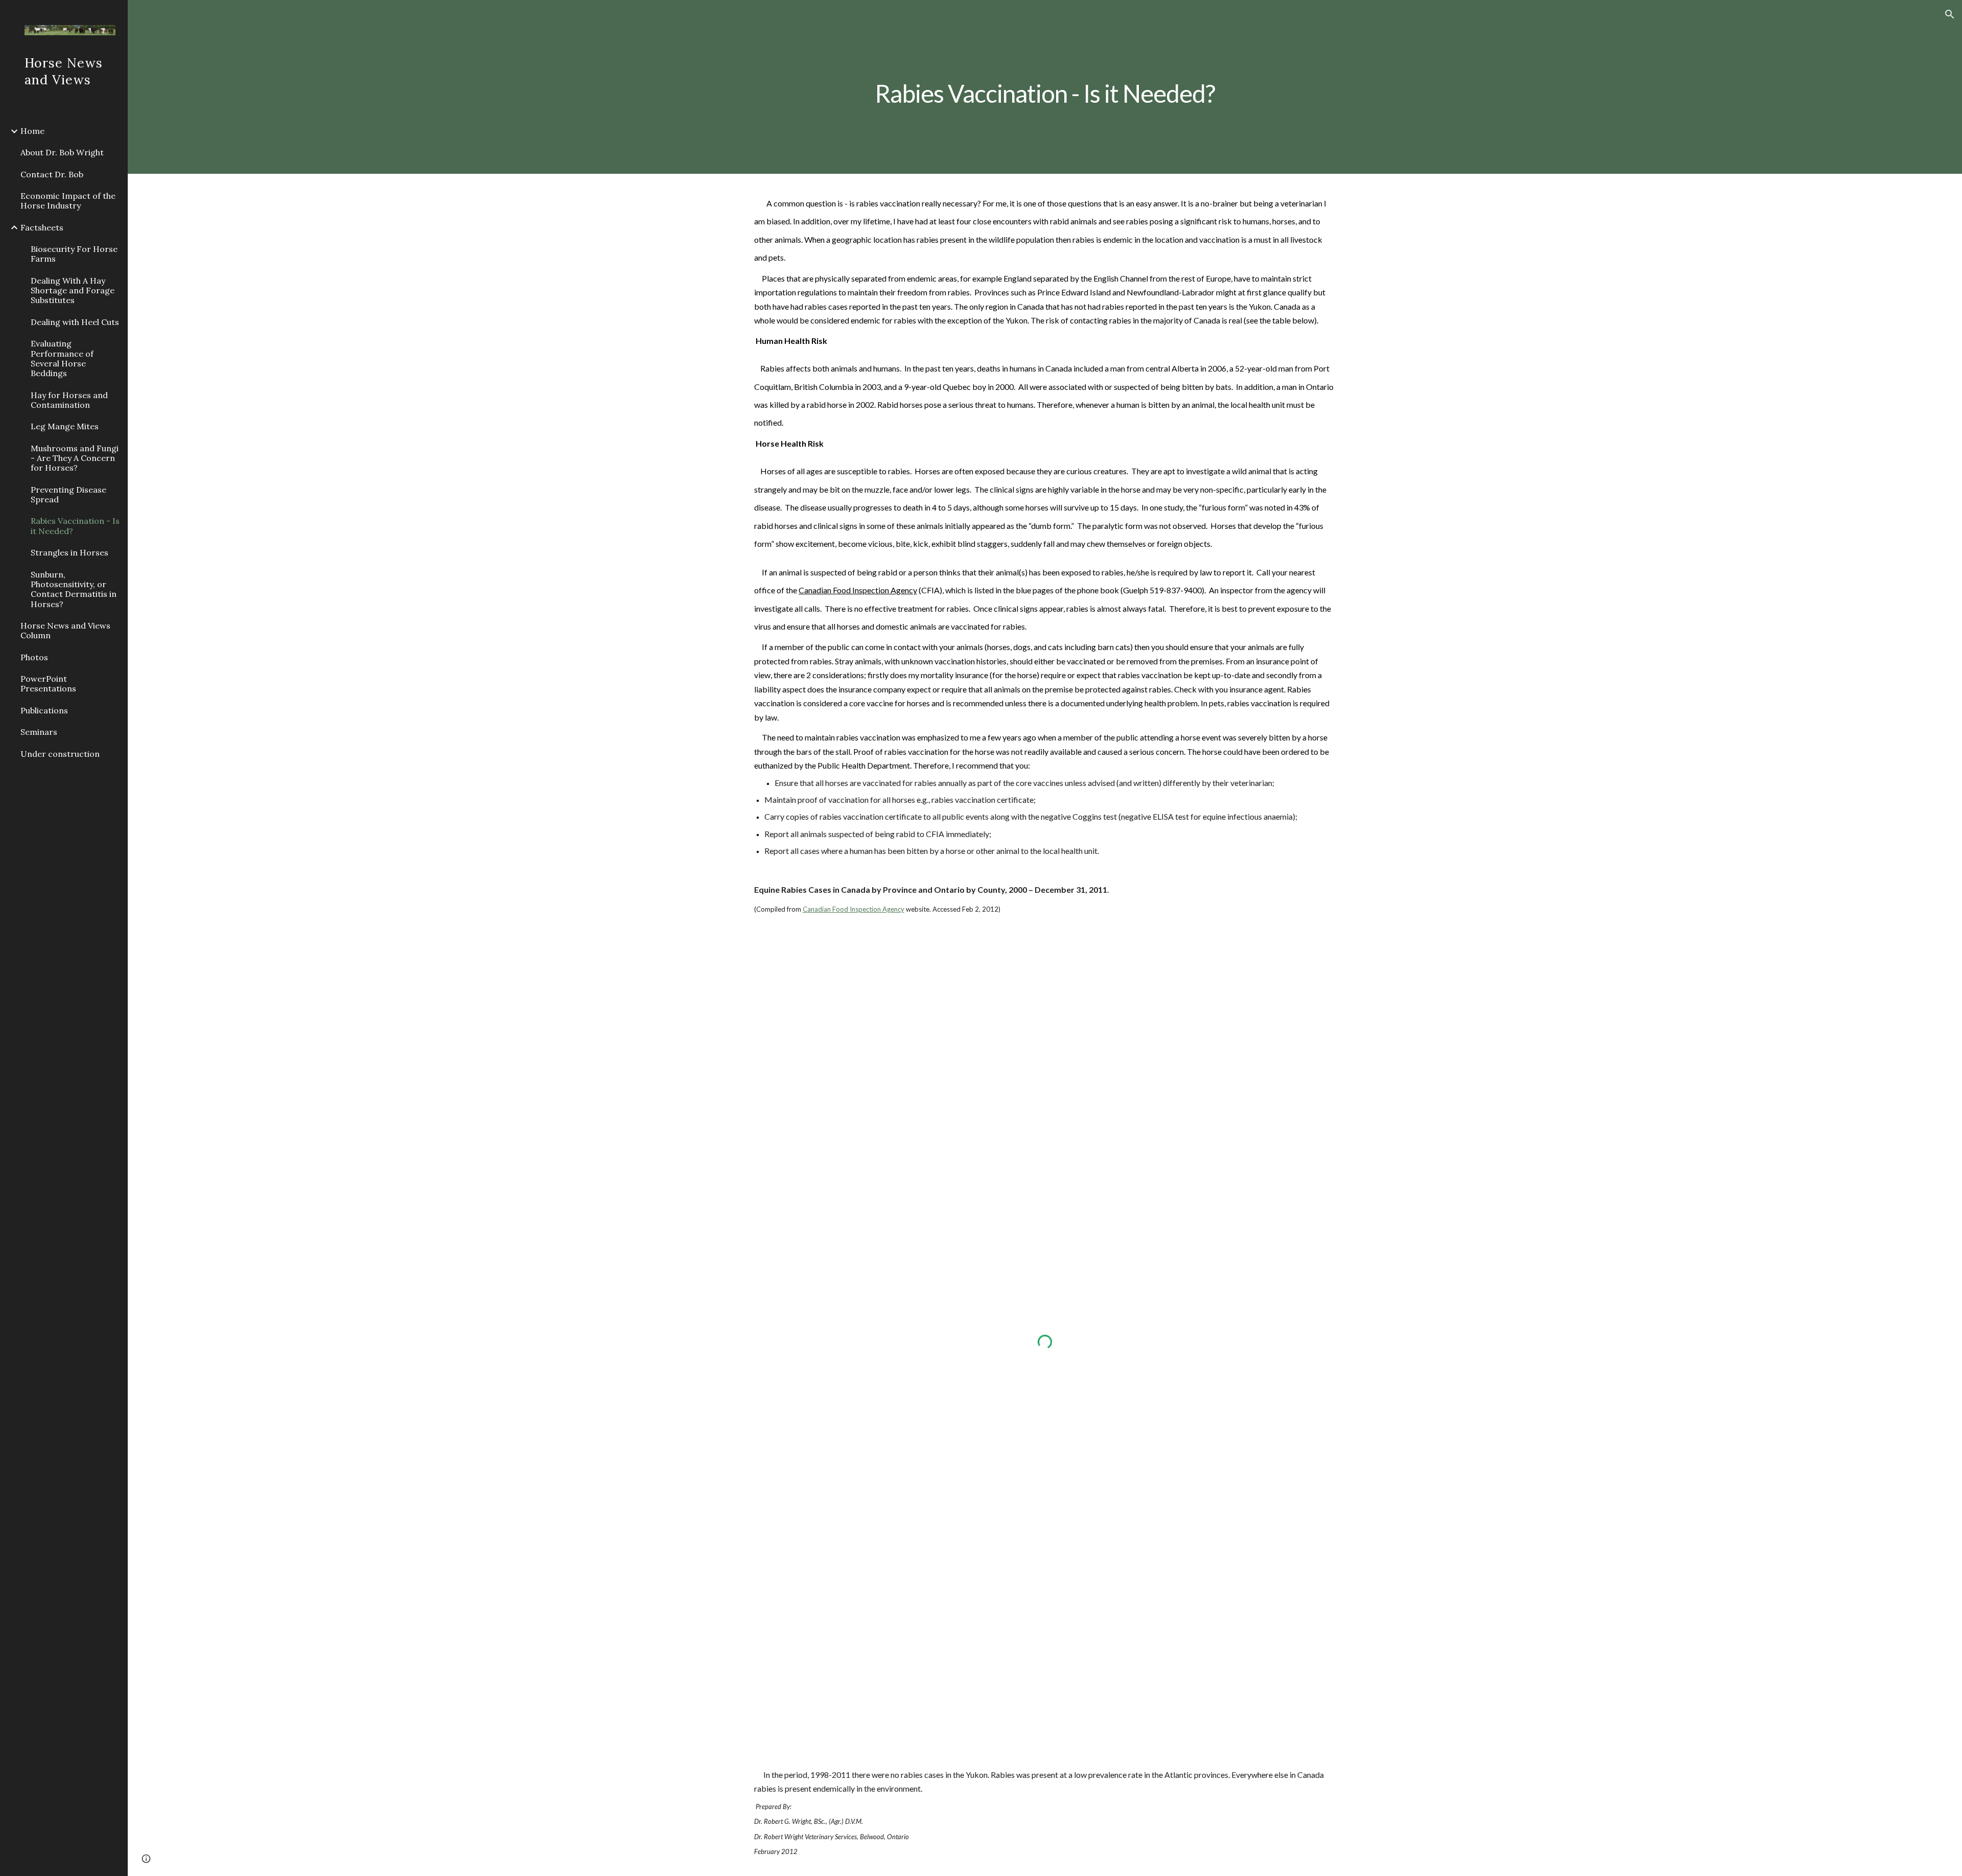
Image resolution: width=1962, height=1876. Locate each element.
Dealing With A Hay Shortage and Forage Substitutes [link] (73, 291)
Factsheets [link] (42, 227)
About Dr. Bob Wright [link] (62, 152)
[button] (1950, 14)
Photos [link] (34, 657)
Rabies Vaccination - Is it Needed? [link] (75, 526)
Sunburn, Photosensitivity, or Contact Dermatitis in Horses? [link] (74, 589)
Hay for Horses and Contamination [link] (69, 400)
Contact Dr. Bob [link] (52, 174)
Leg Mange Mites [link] (65, 426)
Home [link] (32, 131)
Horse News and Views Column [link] (65, 630)
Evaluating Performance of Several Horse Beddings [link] (62, 358)
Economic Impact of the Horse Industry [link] (68, 201)
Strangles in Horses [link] (69, 552)
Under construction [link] (60, 754)
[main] (1045, 87)
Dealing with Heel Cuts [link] (75, 322)
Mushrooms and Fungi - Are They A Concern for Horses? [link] (75, 458)
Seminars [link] (39, 732)
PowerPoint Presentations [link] (48, 684)
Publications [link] (44, 710)
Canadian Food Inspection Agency (858, 590)
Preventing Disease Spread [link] (68, 494)
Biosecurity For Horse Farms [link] (74, 254)
